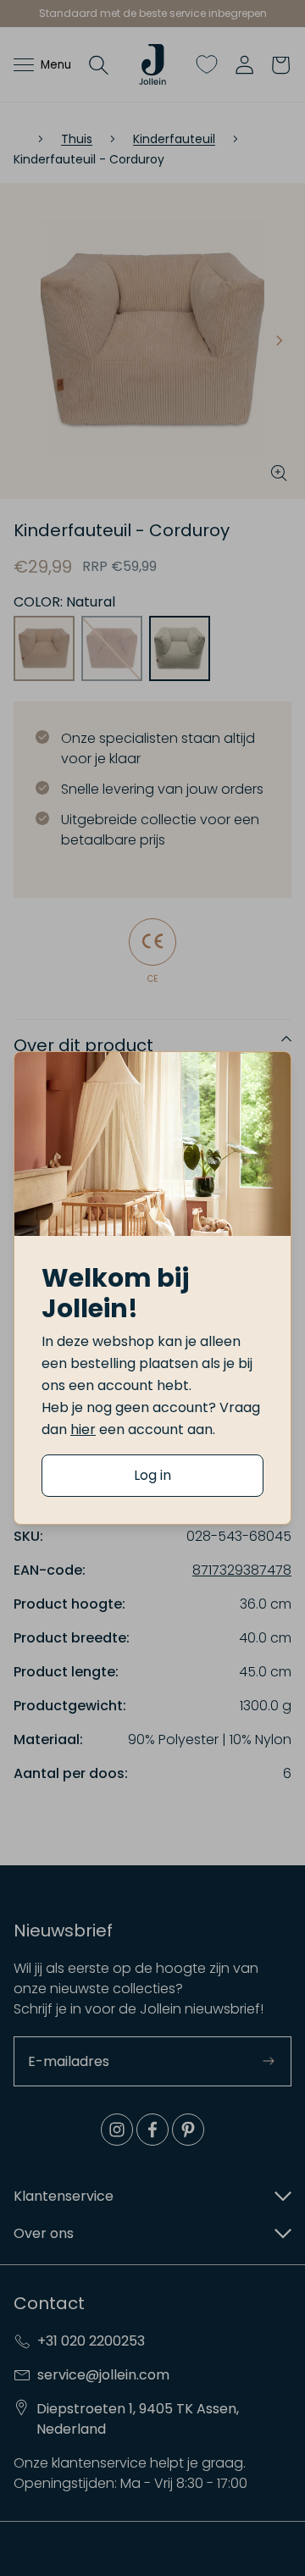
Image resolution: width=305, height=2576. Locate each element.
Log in (152, 1475)
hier (83, 1429)
